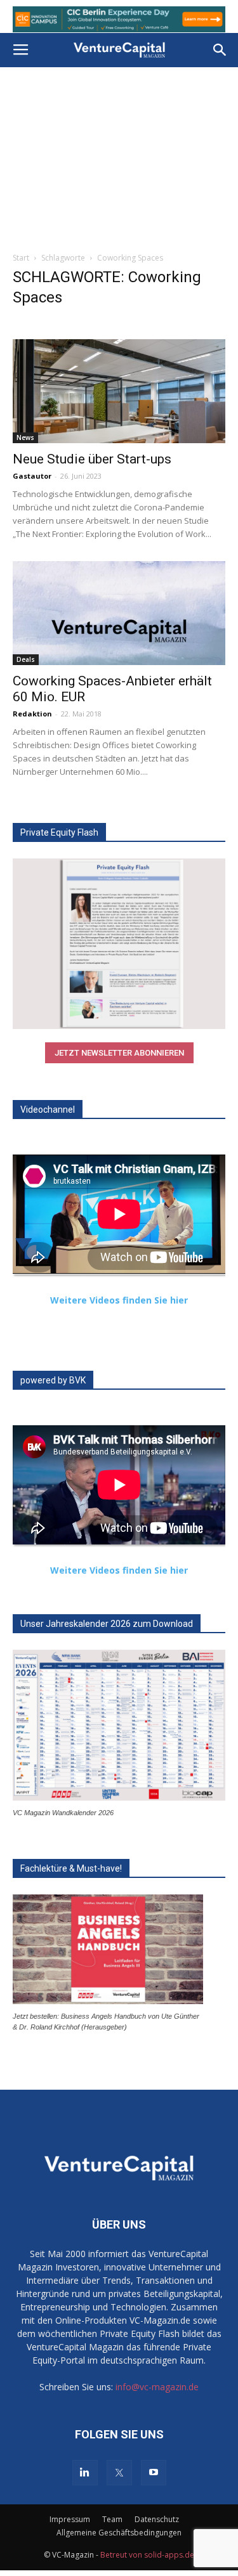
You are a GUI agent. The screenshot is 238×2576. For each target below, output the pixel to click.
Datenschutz (157, 2519)
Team (112, 2519)
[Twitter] (119, 2473)
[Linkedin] (85, 2473)
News (25, 437)
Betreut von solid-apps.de (147, 2555)
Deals (26, 659)
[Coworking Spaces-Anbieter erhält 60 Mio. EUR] (119, 613)
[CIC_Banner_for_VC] (119, 19)
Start (21, 258)
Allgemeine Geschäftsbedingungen (119, 2533)
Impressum (70, 2519)
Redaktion (32, 714)
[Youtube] (154, 2473)
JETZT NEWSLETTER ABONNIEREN (119, 1053)
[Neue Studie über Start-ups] (119, 391)
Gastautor (32, 476)
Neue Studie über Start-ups (92, 459)
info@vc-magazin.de (157, 2387)
